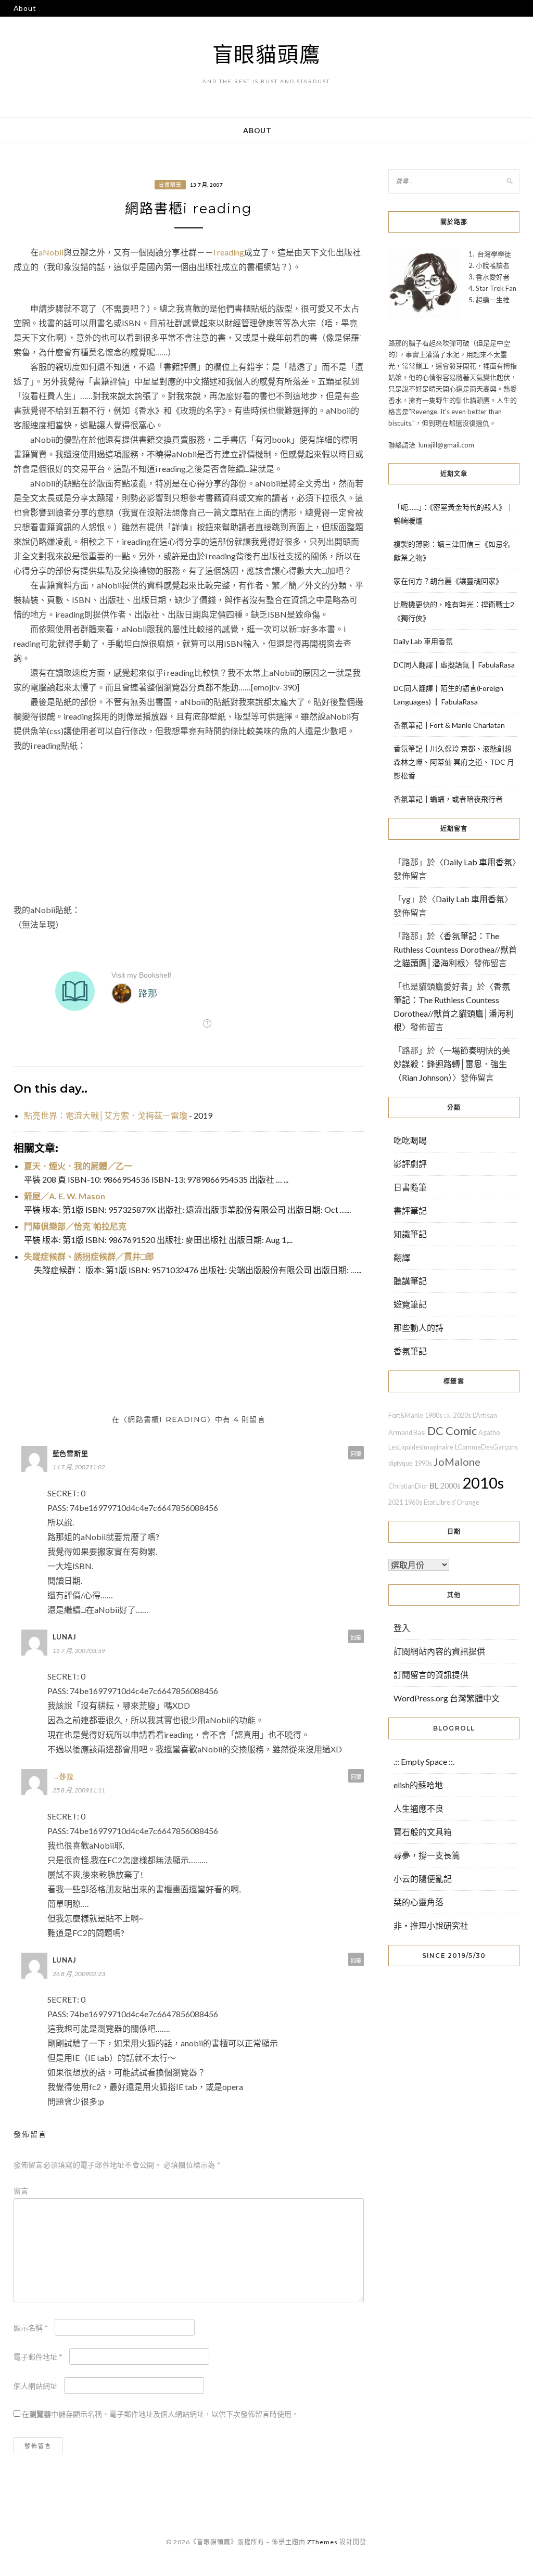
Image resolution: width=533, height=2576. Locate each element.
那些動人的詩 (418, 1328)
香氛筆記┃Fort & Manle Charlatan (449, 725)
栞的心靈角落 (418, 1902)
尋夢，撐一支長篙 (427, 1855)
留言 (21, 2191)
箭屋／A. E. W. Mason (65, 1196)
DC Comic (452, 1431)
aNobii (51, 252)
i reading (229, 252)
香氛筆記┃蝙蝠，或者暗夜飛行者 (448, 799)
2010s (483, 1483)
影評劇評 (410, 1164)
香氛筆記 (410, 1351)
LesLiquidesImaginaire (421, 1447)
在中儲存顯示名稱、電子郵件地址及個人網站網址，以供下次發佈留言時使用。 (160, 2414)
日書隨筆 (170, 185)
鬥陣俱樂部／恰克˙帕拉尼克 (75, 1226)
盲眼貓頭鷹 (267, 54)
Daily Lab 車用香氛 (423, 641)
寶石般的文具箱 (423, 1832)
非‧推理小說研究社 (431, 1925)
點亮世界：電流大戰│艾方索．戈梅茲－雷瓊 (106, 1115)
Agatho (489, 1433)
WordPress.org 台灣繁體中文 (447, 1698)
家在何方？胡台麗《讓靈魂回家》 (448, 581)
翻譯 (402, 1257)
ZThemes (322, 2542)
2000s (450, 1486)
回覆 (356, 1454)
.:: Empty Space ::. (424, 1761)
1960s (413, 1502)
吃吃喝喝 (410, 1140)
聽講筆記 (410, 1281)
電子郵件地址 (38, 2357)
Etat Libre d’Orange (452, 1502)
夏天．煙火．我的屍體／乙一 (78, 1166)
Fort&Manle (406, 1415)
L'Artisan (485, 1415)
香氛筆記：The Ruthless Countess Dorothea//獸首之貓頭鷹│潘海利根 (455, 949)
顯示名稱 (31, 2328)
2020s (462, 1415)
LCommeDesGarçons (486, 1447)
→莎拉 (63, 1776)
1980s (434, 1415)
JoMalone (457, 1462)
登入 (402, 1628)
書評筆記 (410, 1210)
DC (448, 1415)
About (25, 8)
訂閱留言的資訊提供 (431, 1675)
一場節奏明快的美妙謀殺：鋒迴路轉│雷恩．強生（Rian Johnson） (452, 1064)
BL (434, 1485)
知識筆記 (410, 1234)
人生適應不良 (418, 1808)
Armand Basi (407, 1433)
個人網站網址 (35, 2386)
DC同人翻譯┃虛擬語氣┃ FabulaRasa (454, 665)
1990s (423, 1463)
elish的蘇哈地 (418, 1785)
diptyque (401, 1463)
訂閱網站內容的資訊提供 (439, 1651)
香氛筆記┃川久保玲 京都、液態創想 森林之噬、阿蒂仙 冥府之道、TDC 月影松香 (454, 762)
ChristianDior (408, 1486)
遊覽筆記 (410, 1304)
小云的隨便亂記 (423, 1879)
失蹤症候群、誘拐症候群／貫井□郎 (89, 1256)
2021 (396, 1502)
